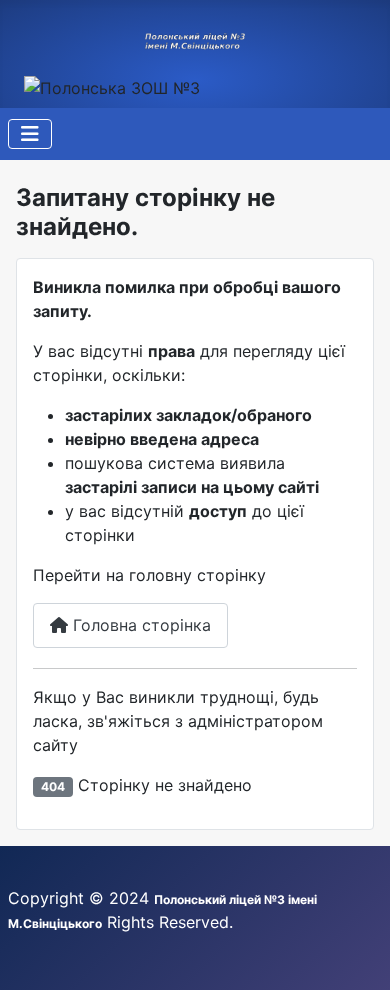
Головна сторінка (139, 625)
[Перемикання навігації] (30, 134)
